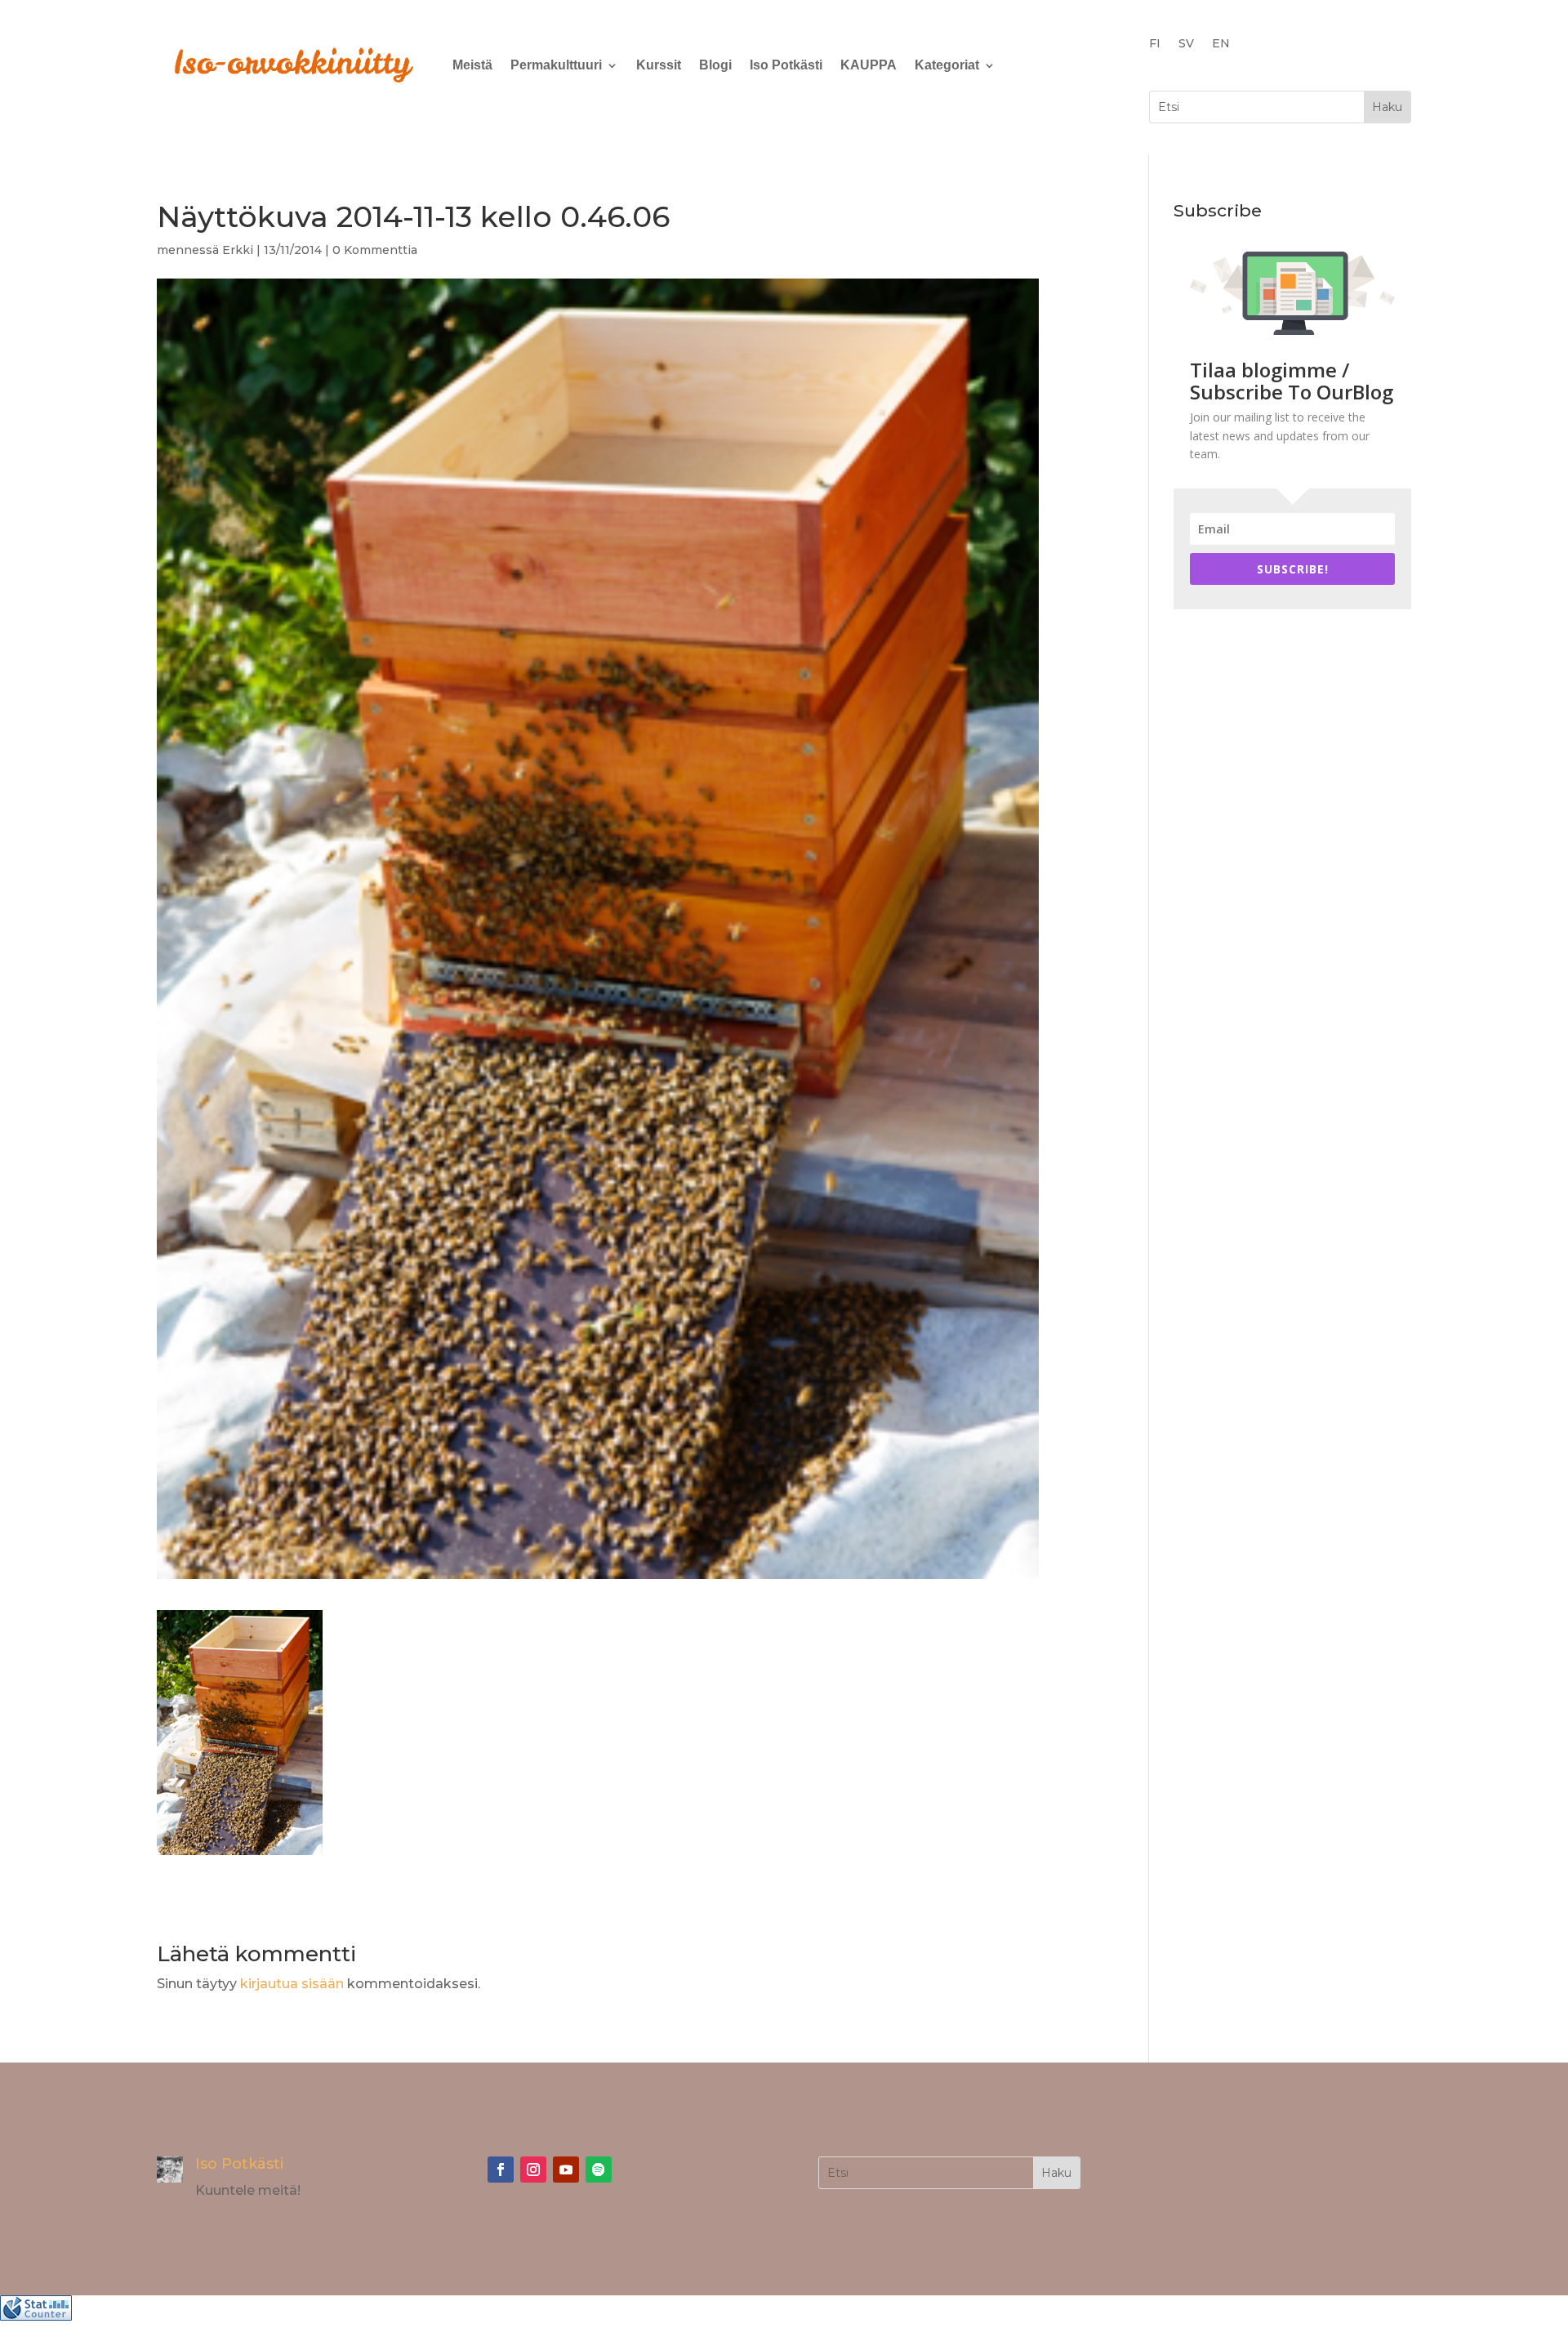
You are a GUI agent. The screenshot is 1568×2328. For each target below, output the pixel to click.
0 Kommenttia (375, 250)
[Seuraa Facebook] (501, 2170)
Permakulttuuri (556, 65)
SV (1186, 44)
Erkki (238, 250)
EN (1221, 44)
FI (1155, 44)
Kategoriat (947, 65)
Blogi (715, 65)
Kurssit (659, 65)
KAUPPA (869, 65)
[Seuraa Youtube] (566, 2170)
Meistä (472, 65)
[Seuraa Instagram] (533, 2170)
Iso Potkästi (786, 65)
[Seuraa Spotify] (599, 2170)
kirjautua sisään (292, 1984)
